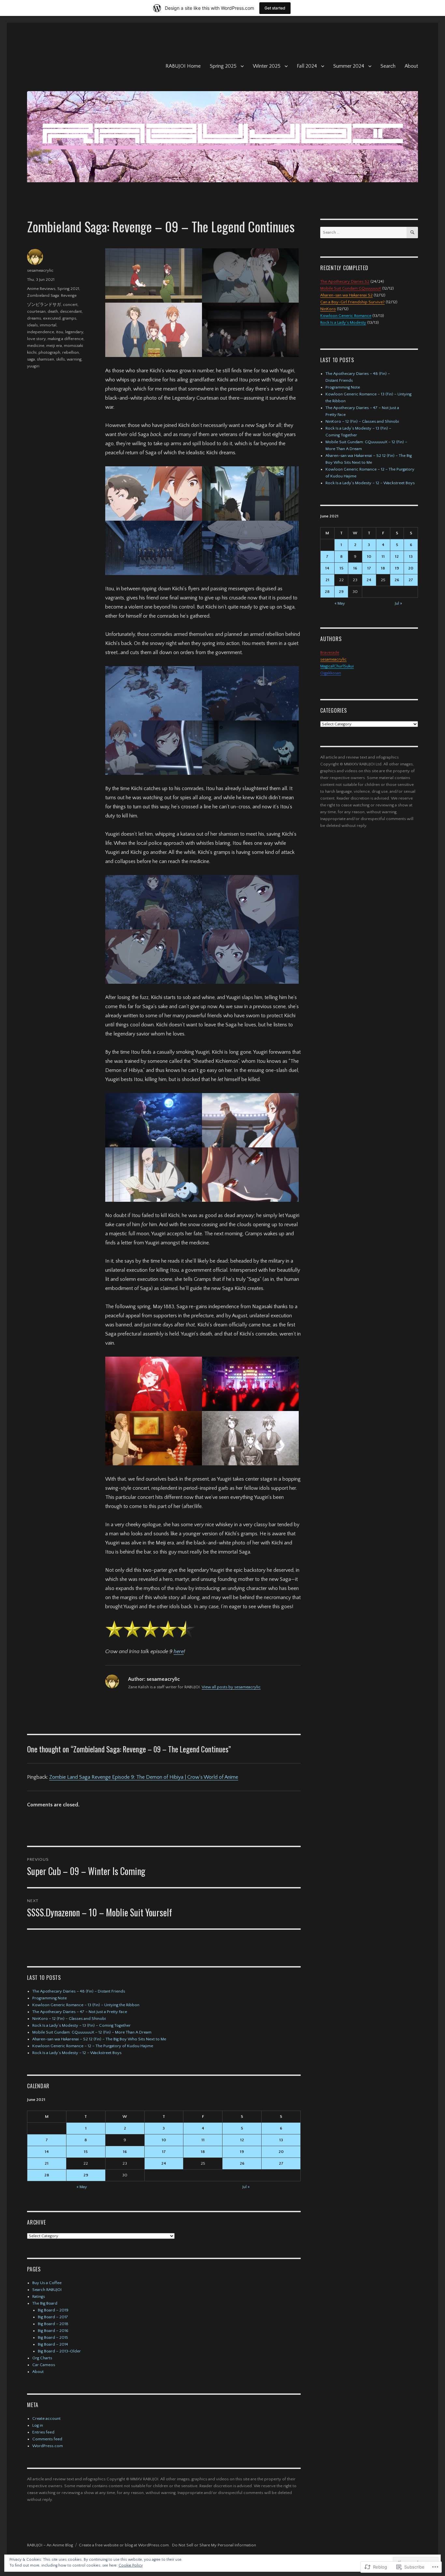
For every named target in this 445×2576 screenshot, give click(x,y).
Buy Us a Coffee (47, 2283)
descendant (71, 311)
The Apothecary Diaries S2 (345, 281)
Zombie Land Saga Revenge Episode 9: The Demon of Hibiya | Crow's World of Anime (144, 1777)
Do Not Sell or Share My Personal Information (214, 2545)
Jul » (246, 2187)
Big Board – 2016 (53, 2331)
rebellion (71, 352)
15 (86, 2152)
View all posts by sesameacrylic (231, 1687)
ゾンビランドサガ (44, 305)
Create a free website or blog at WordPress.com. (124, 2545)
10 (164, 2140)
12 (242, 2140)
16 (125, 2152)
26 (242, 2163)
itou (60, 332)
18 (203, 2152)
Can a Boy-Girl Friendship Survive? (352, 302)
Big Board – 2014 (53, 2344)
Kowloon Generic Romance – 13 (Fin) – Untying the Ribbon (86, 2005)
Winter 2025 (267, 66)
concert (70, 305)
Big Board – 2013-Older (59, 2351)
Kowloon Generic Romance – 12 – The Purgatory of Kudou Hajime (93, 2046)
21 (47, 2163)
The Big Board (45, 2303)
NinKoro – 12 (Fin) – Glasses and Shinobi (69, 2019)
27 (281, 2163)
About (411, 66)
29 (86, 2175)
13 (281, 2140)
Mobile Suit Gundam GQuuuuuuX (351, 288)
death (53, 311)
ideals (32, 325)
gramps (69, 318)
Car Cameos (44, 2365)
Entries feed (43, 2432)
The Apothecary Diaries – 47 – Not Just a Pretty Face (80, 2012)
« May (82, 2187)
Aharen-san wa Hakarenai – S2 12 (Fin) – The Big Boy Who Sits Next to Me (99, 2039)
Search (388, 66)
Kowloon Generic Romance (346, 316)
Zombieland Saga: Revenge (52, 295)
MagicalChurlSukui (337, 666)
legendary (74, 332)
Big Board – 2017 (53, 2317)
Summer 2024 (349, 66)
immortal (48, 325)
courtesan (36, 311)
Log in (38, 2425)
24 (164, 2163)
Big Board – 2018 (53, 2324)
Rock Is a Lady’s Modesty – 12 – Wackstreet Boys (77, 2053)
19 (242, 2152)
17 (164, 2152)
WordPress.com (48, 2446)
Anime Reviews (41, 289)
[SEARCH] (412, 233)
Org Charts (42, 2358)
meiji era (54, 346)
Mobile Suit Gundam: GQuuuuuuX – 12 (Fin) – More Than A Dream (92, 2032)
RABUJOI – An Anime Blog (50, 2545)
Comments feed (47, 2439)
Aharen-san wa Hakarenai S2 (346, 295)
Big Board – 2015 (53, 2337)
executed (52, 318)
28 (47, 2175)
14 (47, 2152)
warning (74, 359)
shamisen (45, 359)
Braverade (330, 652)
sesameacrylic (40, 270)
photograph (49, 352)
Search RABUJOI (47, 2290)
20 (281, 2152)
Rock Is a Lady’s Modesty (343, 322)
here (179, 1651)
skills (60, 359)
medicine (36, 346)
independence (41, 332)
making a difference (65, 339)
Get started (275, 8)
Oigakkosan (331, 673)
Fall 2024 (307, 66)
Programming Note (50, 1998)
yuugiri (33, 366)
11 (203, 2140)
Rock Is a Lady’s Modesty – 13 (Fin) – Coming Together (81, 2025)
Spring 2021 (68, 289)
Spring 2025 (223, 66)
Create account (46, 2418)
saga (31, 359)
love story (36, 339)
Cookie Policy (131, 2565)
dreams (34, 318)
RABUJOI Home (183, 66)
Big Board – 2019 (53, 2310)
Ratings (39, 2296)
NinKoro (328, 309)
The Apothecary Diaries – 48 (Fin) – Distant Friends (79, 1991)
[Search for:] (363, 232)
